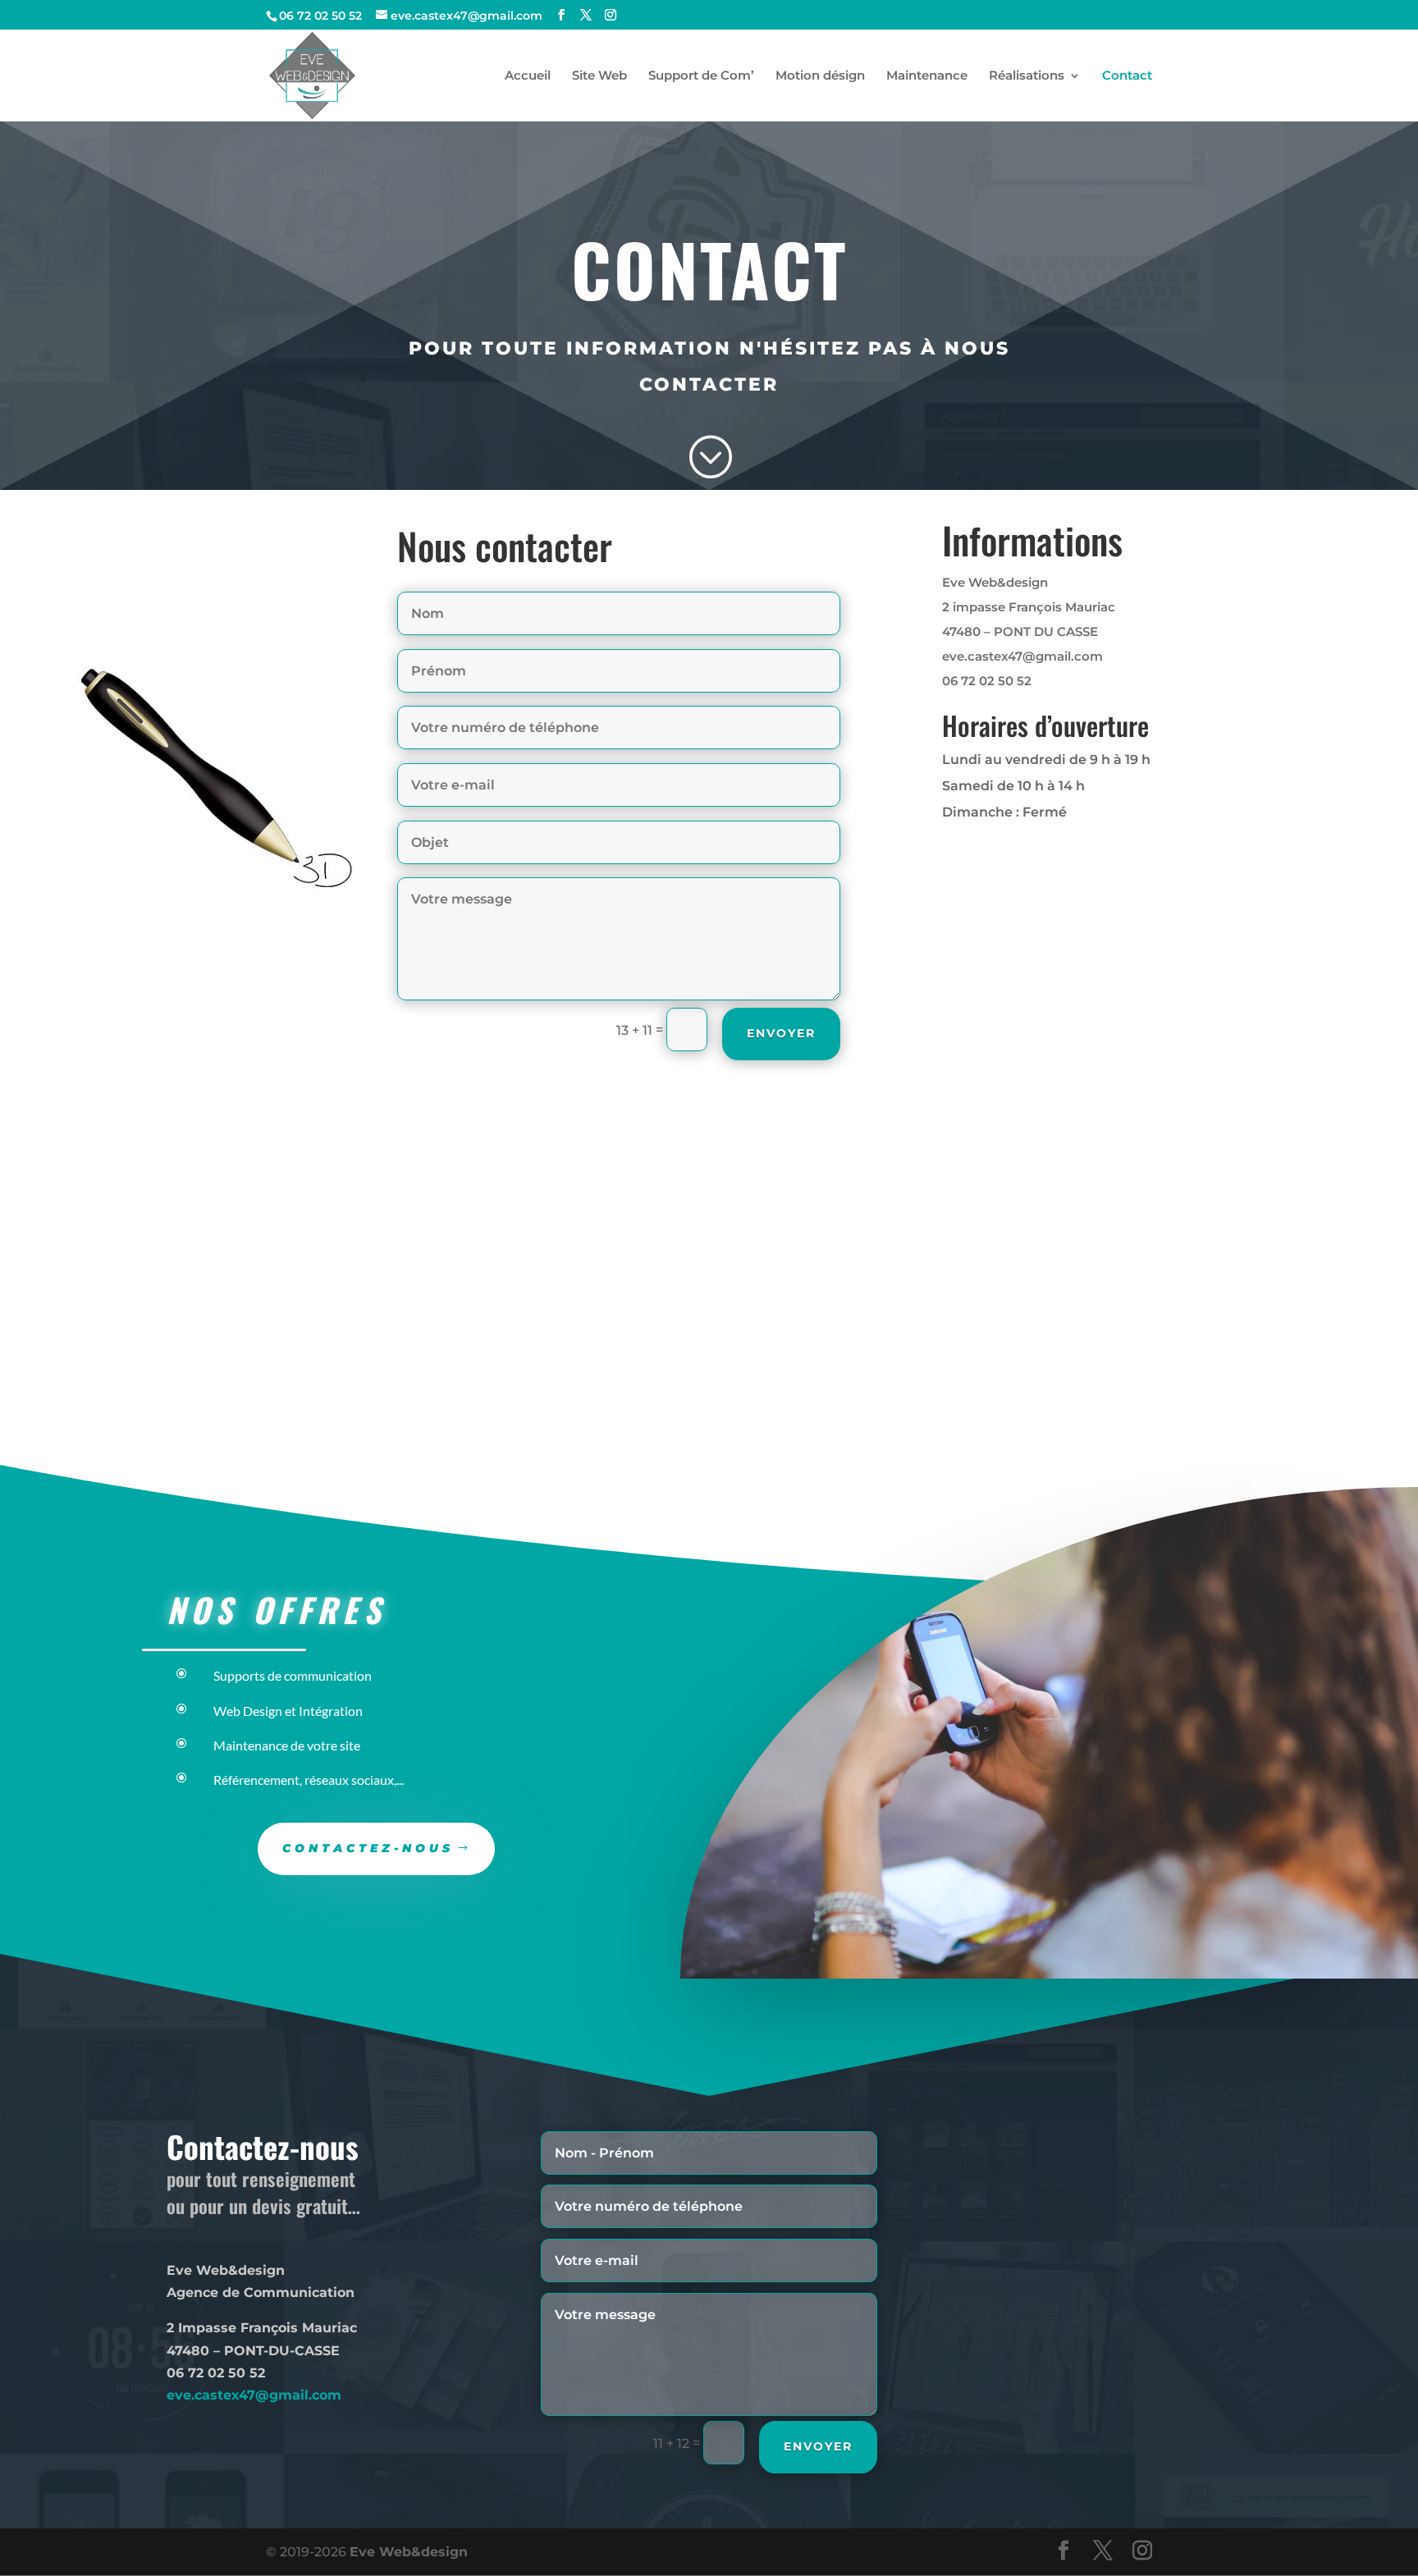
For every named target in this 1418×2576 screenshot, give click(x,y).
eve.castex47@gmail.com (254, 2395)
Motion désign (820, 76)
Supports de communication (293, 1675)
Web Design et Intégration (288, 1711)
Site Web (599, 76)
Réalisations (1027, 76)
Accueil (528, 76)
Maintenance (927, 76)
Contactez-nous (368, 1848)
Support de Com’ (701, 76)
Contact (1127, 76)
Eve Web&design (409, 2552)
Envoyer (781, 1033)
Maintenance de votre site (287, 1745)
